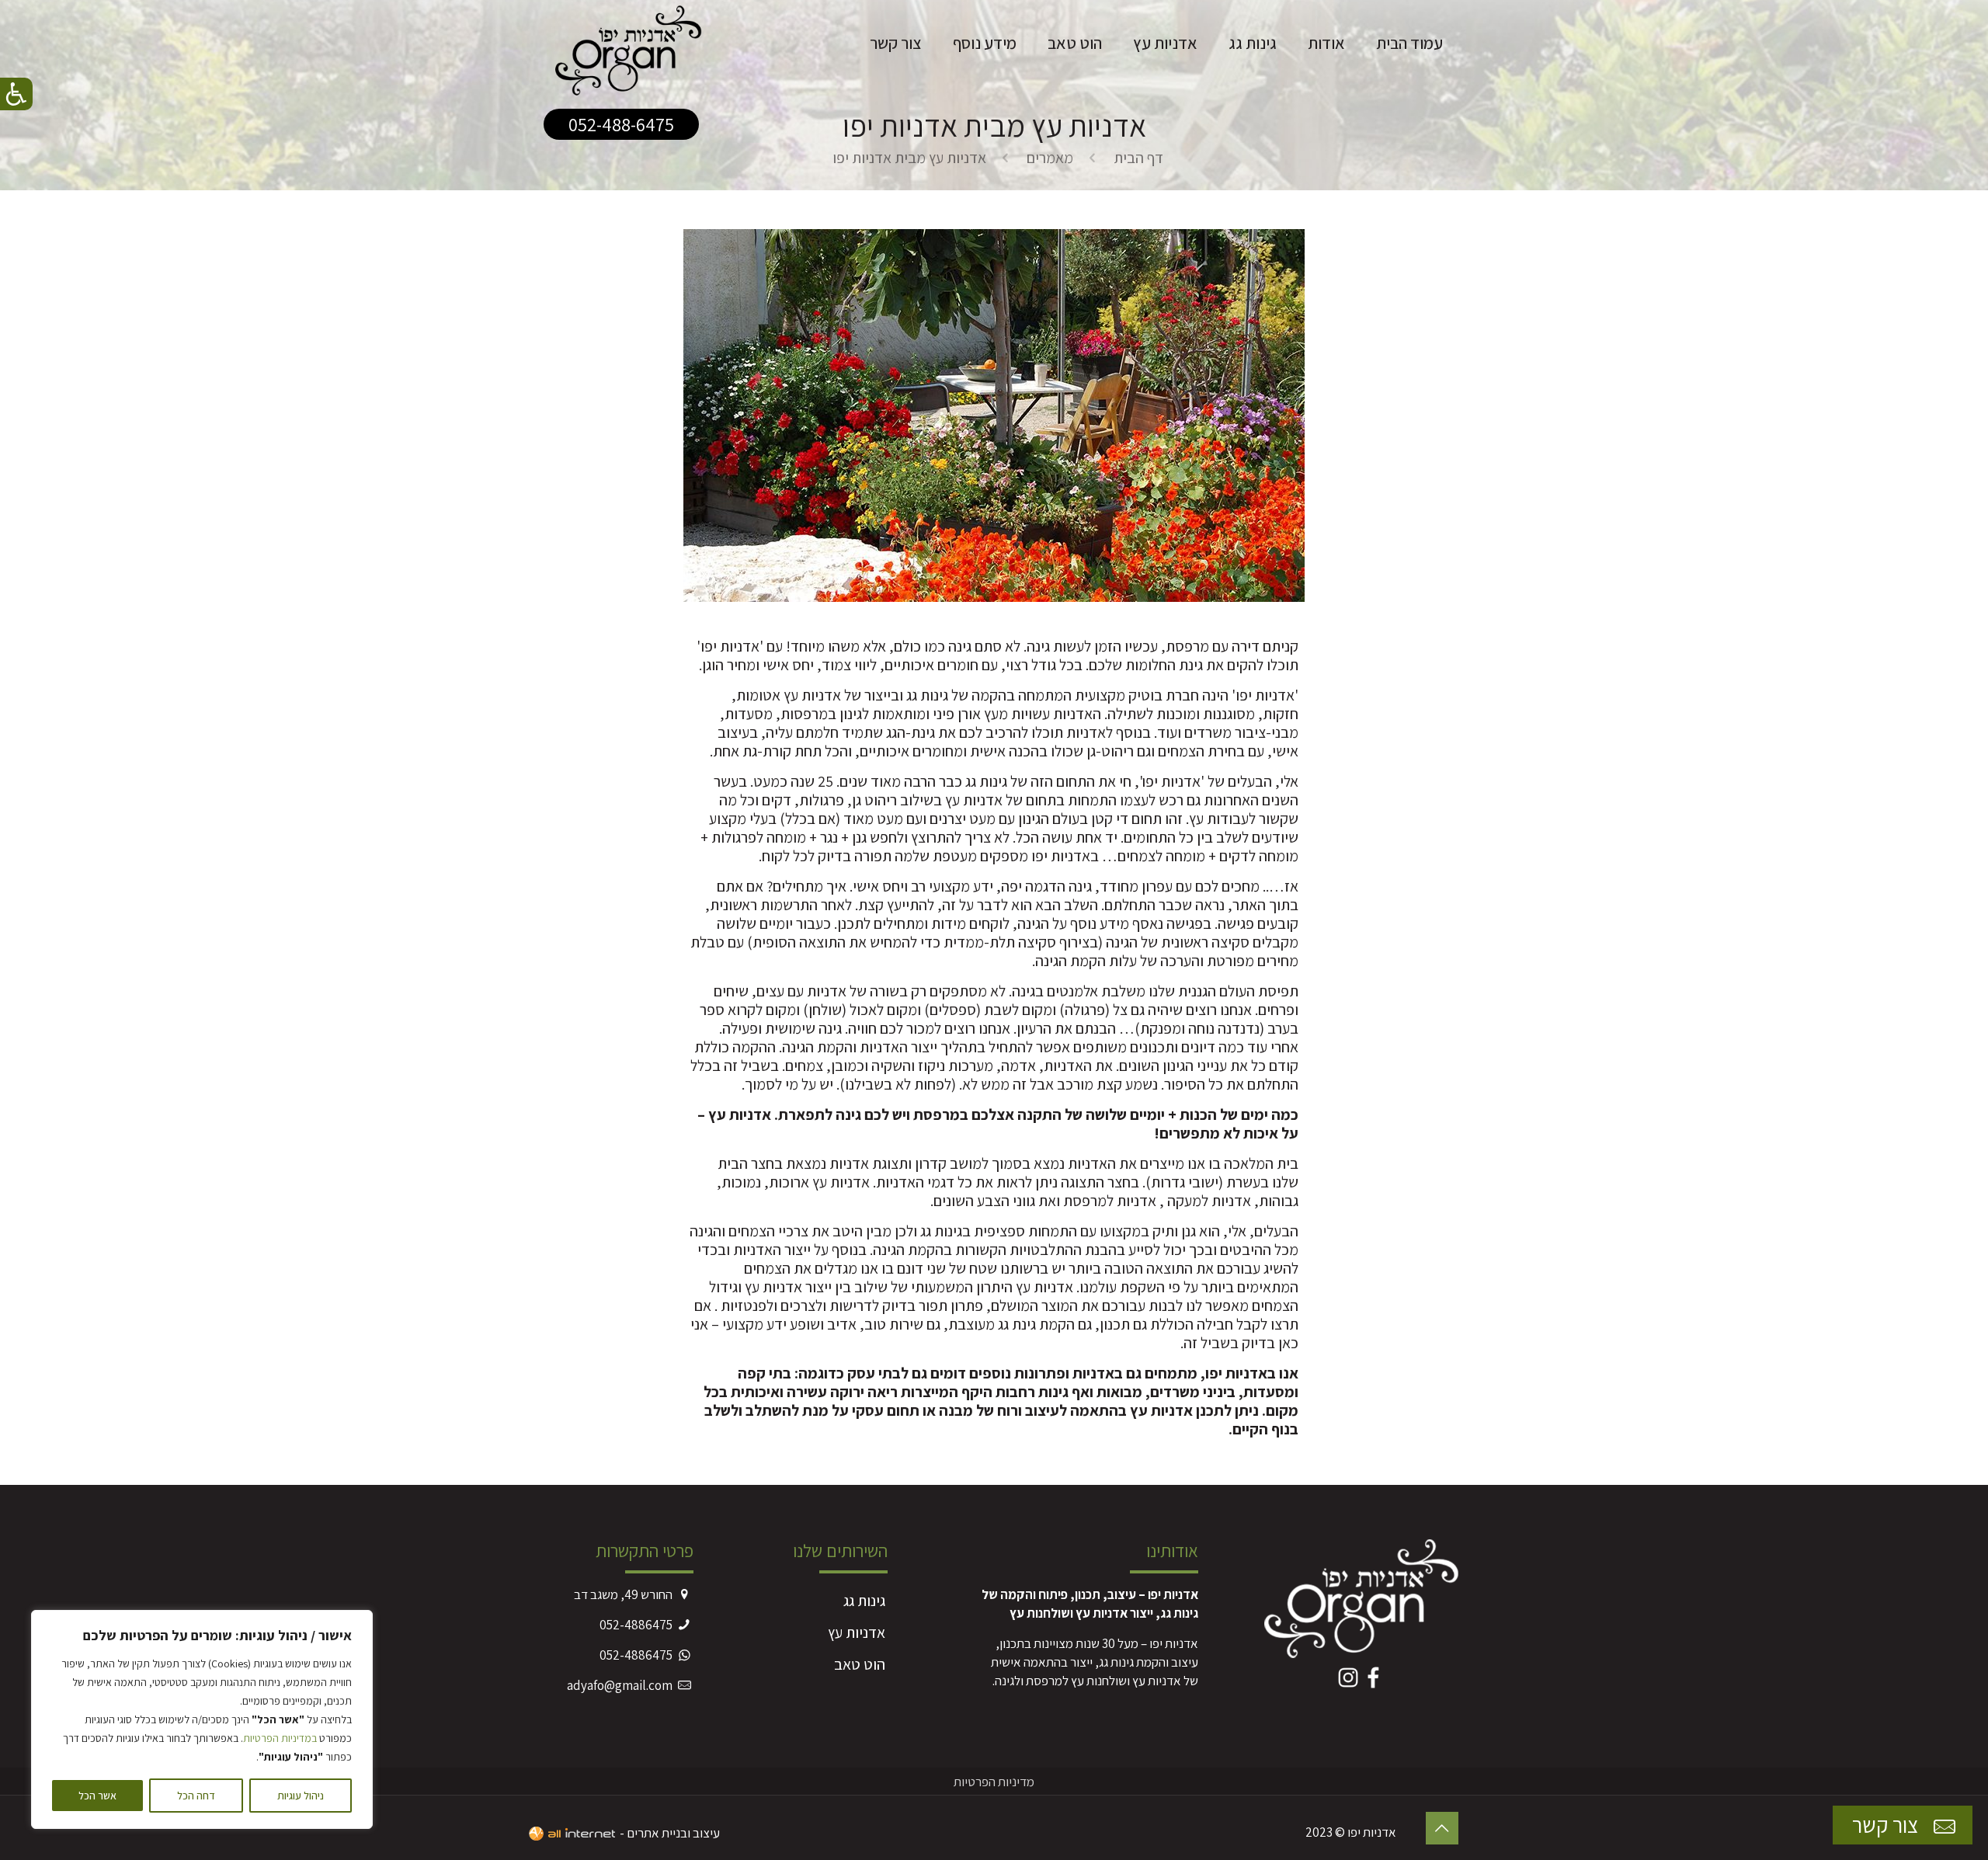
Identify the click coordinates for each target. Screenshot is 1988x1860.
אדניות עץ (857, 1632)
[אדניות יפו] (629, 43)
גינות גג (864, 1601)
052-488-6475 (621, 124)
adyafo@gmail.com (620, 1685)
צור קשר (1887, 1825)
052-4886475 (636, 1625)
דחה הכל (196, 1796)
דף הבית (1138, 158)
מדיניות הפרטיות (994, 1782)
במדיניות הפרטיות (280, 1738)
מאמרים (1050, 158)
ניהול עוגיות (301, 1796)
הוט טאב (860, 1664)
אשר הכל (97, 1796)
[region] (202, 1719)
